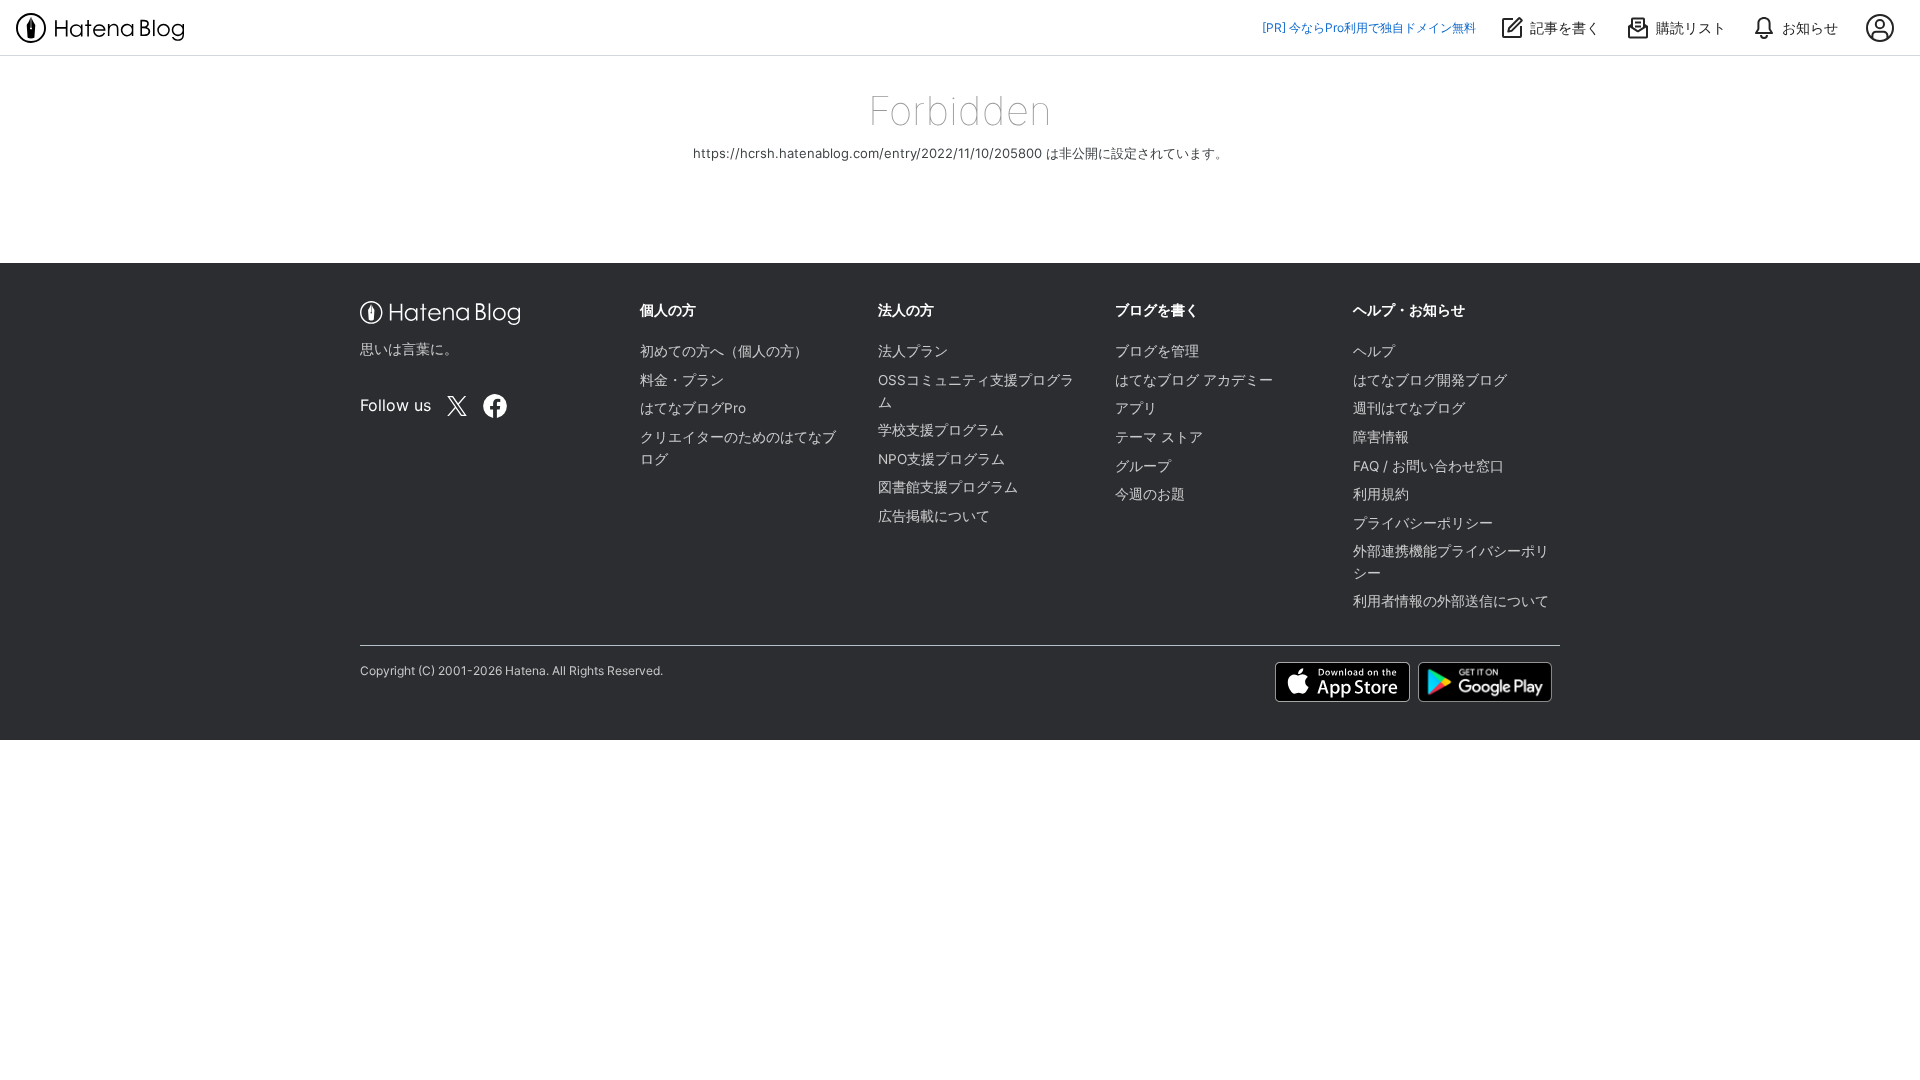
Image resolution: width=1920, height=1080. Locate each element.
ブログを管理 (1157, 351)
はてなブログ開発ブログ (1430, 380)
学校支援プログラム (941, 430)
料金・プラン (682, 380)
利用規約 (1381, 494)
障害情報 (1381, 437)
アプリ (1136, 408)
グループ (1143, 466)
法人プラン (913, 351)
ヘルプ (1374, 351)
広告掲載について (934, 516)
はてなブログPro (693, 408)
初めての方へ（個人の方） (724, 351)
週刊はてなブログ (1409, 408)
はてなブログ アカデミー (1194, 380)
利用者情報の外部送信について (1451, 601)
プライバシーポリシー (1423, 523)
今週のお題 (1150, 494)
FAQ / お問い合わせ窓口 (1428, 466)
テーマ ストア (1159, 437)
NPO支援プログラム (941, 459)
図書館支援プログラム (948, 487)
